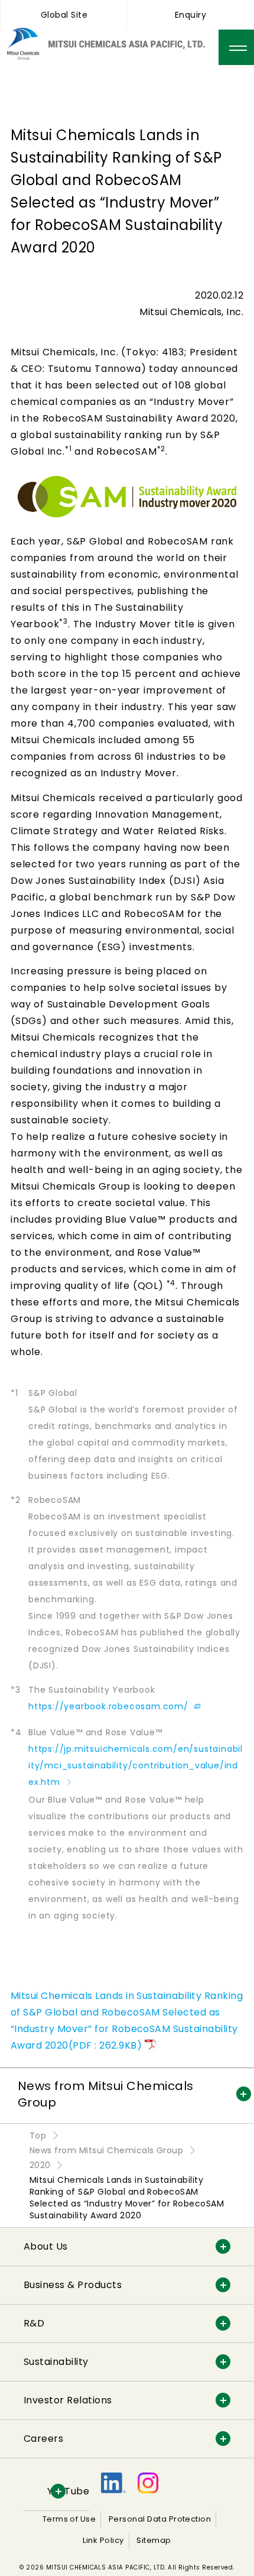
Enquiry (190, 15)
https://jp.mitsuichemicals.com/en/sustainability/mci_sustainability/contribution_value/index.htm (136, 1765)
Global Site (64, 15)
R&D (34, 2323)
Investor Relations (68, 2400)
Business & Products (73, 2285)
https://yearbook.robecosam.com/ (110, 1706)
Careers (43, 2439)
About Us (46, 2246)
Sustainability (56, 2362)
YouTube (68, 2491)
